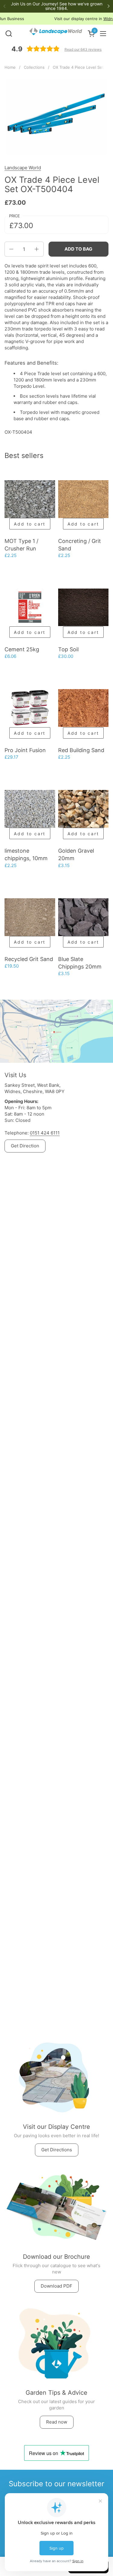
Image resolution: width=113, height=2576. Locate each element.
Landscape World (23, 168)
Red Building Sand (81, 750)
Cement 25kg (22, 649)
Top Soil (68, 649)
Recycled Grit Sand (29, 959)
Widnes (84, 19)
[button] (9, 33)
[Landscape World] (56, 34)
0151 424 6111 (45, 1133)
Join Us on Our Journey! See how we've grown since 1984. (57, 6)
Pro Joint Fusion (25, 750)
